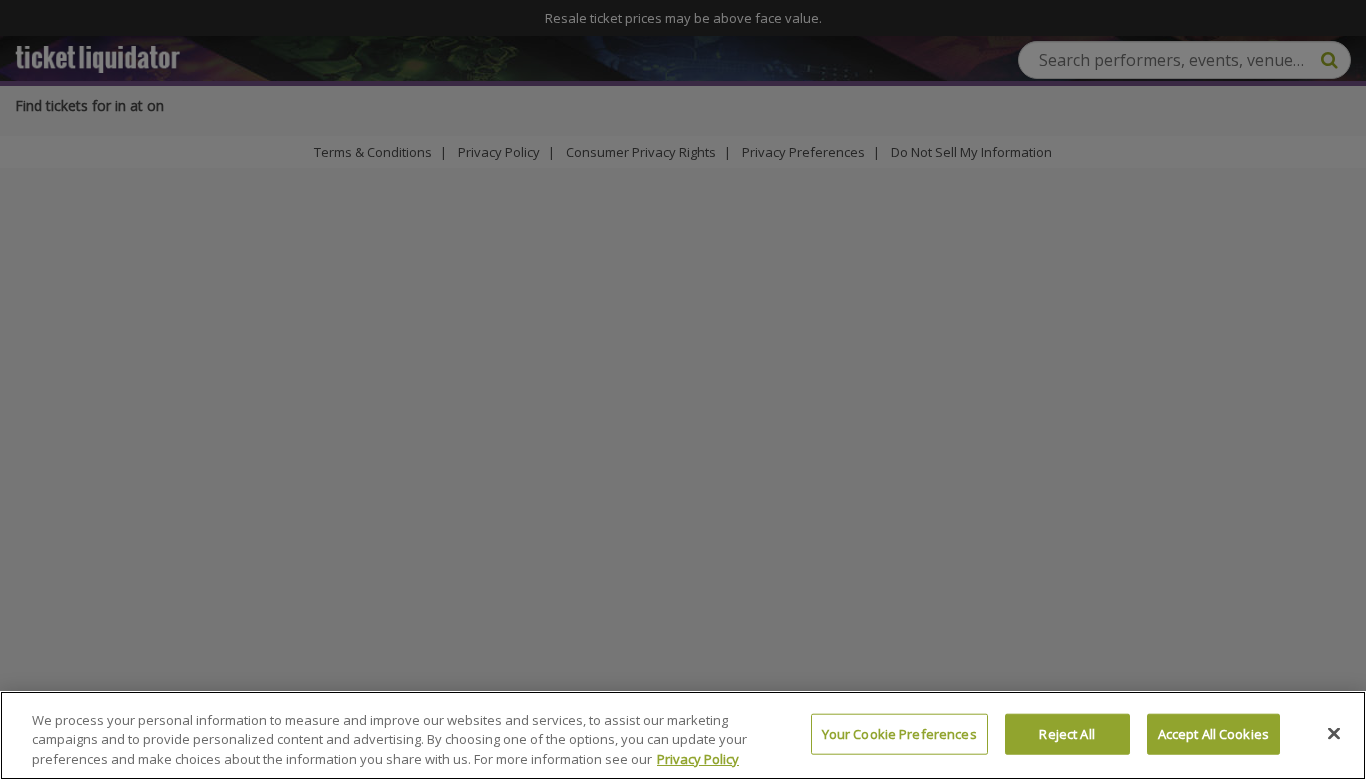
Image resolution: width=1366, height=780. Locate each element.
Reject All (1066, 733)
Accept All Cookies (1213, 733)
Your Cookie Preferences (899, 733)
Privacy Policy (698, 759)
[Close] (1334, 733)
